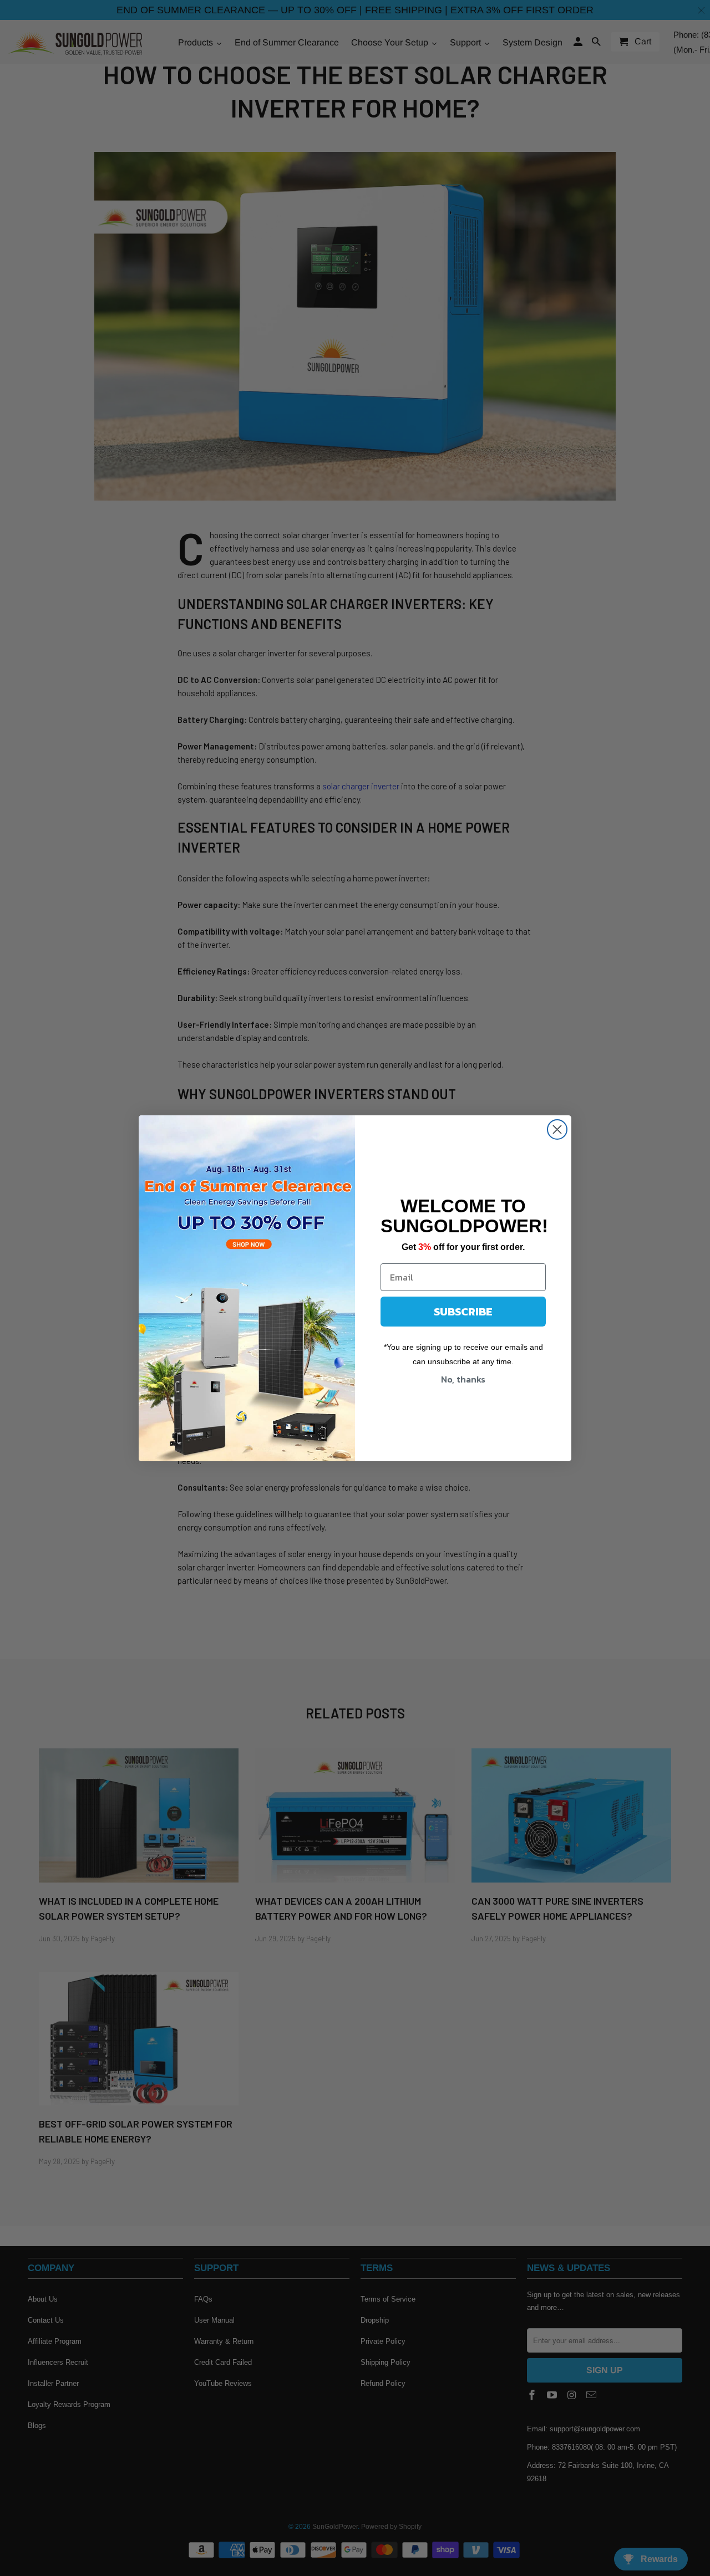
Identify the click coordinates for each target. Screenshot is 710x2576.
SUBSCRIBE (463, 1312)
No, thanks (463, 1379)
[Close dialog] (557, 1129)
